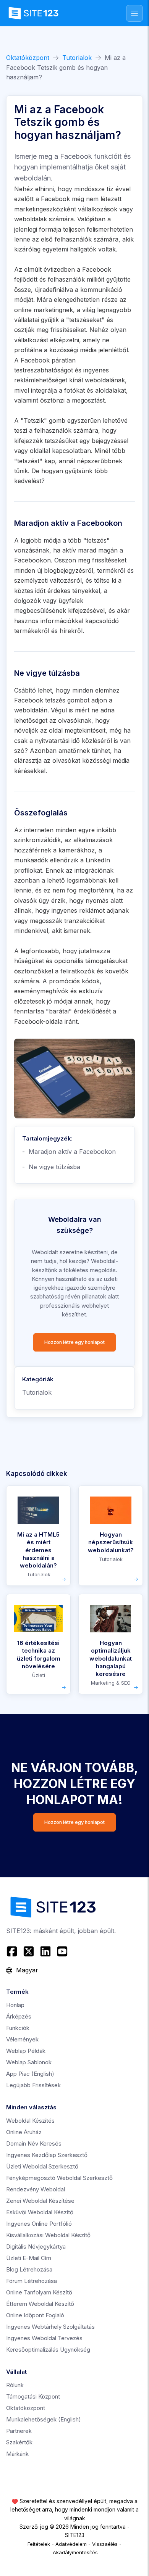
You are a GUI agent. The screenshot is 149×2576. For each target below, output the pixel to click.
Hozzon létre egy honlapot (74, 1342)
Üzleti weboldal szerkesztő (42, 2166)
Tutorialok (77, 58)
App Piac (30, 2074)
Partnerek (19, 2431)
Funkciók (18, 2028)
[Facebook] (13, 1951)
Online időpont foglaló (35, 2315)
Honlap (15, 2005)
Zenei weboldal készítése (40, 2201)
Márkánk (17, 2454)
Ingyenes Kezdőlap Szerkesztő (47, 2155)
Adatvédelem (71, 2544)
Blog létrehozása (29, 2269)
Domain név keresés (34, 2143)
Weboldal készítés (30, 2121)
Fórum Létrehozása (32, 2281)
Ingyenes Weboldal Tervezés (44, 2338)
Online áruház (24, 2132)
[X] (29, 1951)
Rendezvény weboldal (36, 2189)
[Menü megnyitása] (134, 13)
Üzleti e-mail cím (29, 2258)
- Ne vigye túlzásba (51, 1167)
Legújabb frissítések (33, 2085)
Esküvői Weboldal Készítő (40, 2212)
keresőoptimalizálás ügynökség (48, 2350)
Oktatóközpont (28, 58)
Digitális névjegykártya (36, 2247)
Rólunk (15, 2385)
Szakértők (19, 2442)
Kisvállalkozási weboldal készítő (48, 2235)
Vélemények (22, 2039)
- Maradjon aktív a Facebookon (69, 1152)
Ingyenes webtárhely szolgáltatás (50, 2327)
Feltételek (39, 2544)
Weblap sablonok (29, 2062)
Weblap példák (26, 2051)
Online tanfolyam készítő (39, 2292)
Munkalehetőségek (44, 2419)
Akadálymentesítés (75, 2552)
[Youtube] (62, 1951)
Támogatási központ (33, 2396)
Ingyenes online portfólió (39, 2224)
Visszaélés (105, 2544)
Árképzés (19, 2016)
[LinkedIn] (45, 1951)
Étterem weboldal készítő (40, 2304)
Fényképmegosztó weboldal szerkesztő (59, 2178)
